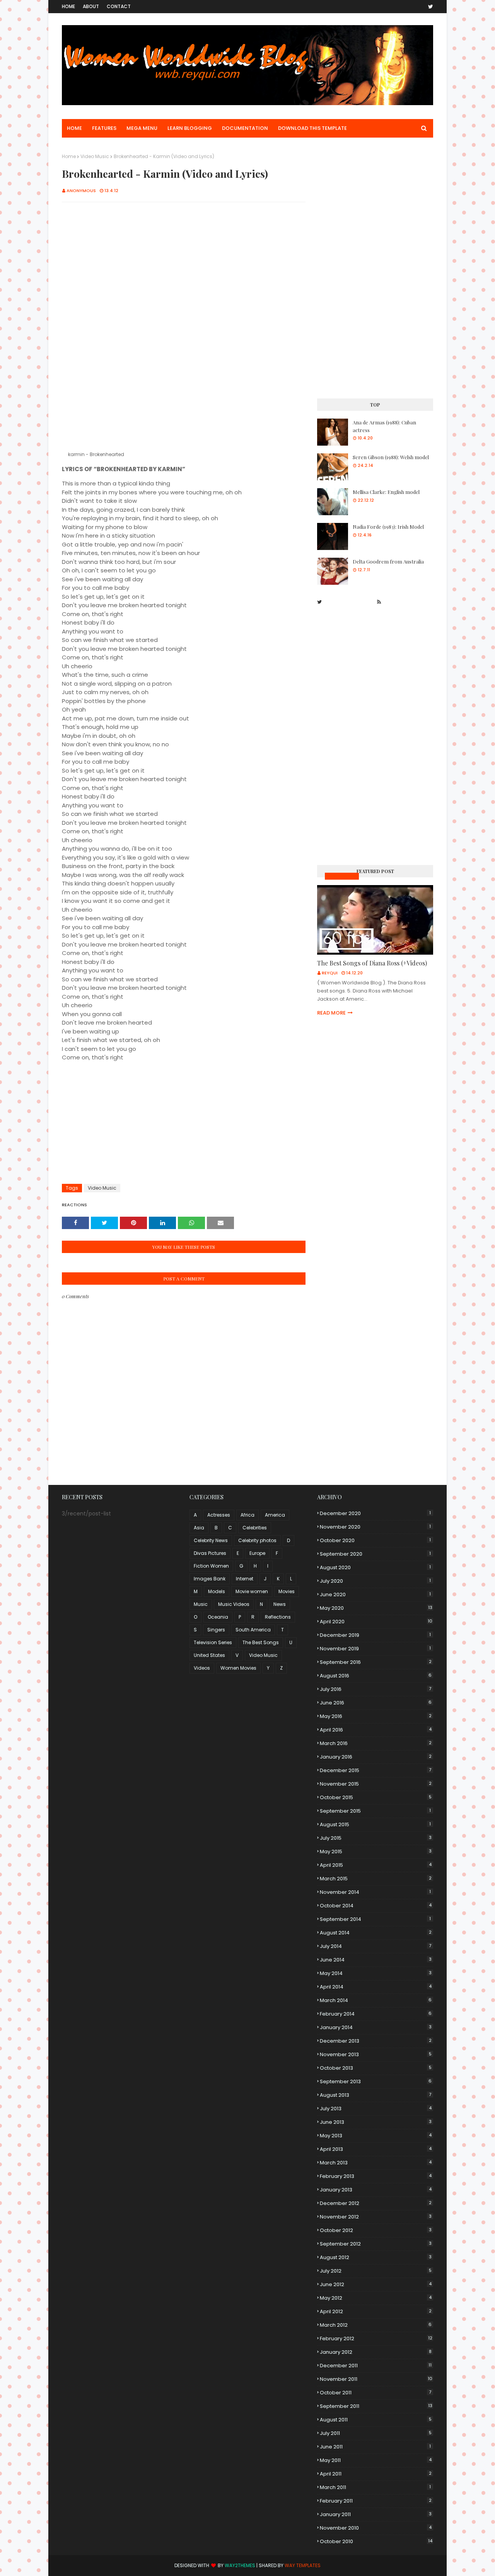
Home (68, 6)
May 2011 (376, 2460)
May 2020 (376, 1608)
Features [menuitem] (104, 128)
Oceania (218, 1617)
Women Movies (238, 1668)
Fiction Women (211, 1566)
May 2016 (376, 1716)
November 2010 (376, 2528)
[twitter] (429, 7)
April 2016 (376, 1730)
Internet (245, 1579)
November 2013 (376, 2054)
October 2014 (376, 1906)
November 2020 (375, 1527)
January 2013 (376, 2190)
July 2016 (376, 1689)
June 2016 (376, 1703)
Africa (247, 1515)
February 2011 (376, 2501)
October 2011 (376, 2393)
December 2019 (375, 1635)
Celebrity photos (257, 1540)
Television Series (213, 1642)
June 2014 (376, 1960)
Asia (199, 1528)
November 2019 (375, 1649)
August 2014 (376, 1933)
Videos (202, 1668)
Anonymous (81, 191)
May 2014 (376, 1973)
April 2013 (376, 2149)
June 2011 (375, 2447)
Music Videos (342, 876)
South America (253, 1630)
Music (201, 1604)
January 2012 (376, 2352)
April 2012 (376, 2311)
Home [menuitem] (74, 128)
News (280, 1604)
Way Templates (303, 2565)
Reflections (278, 1617)
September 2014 (375, 1919)
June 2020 (375, 1594)
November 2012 (376, 2217)
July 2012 (376, 2271)
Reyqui (330, 973)
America (275, 1515)
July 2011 (376, 2433)
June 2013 (376, 2122)
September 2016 (376, 1662)
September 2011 (376, 2406)
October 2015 (376, 1797)
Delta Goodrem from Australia (388, 561)
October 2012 (376, 2230)
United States (209, 1655)
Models (217, 1591)
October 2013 (376, 2068)
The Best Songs (261, 1642)
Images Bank (210, 1579)
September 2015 (375, 1811)
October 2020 (375, 1540)
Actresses (219, 1515)
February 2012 (376, 2338)
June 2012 (376, 2284)
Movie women (252, 1591)
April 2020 (376, 1622)
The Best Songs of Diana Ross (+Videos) (372, 963)
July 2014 (376, 1946)
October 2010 (376, 2541)
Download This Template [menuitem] (312, 128)
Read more (331, 1013)
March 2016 (376, 1743)
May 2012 (376, 2298)
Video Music (95, 156)
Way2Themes (240, 2565)
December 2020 (375, 1513)
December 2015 (376, 1770)
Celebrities (255, 1528)
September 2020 (375, 1554)
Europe (257, 1553)
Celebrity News (211, 1540)
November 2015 (376, 1784)
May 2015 (376, 1852)
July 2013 (376, 2109)
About (91, 6)
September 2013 (376, 2081)
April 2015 (376, 1865)
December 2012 (376, 2203)
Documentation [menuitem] (245, 128)
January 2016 (376, 1757)
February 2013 (376, 2176)
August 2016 (376, 1676)
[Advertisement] (184, 264)
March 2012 (376, 2325)
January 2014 (376, 2027)
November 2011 (376, 2379)
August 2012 (376, 2257)
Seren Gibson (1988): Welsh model (391, 457)
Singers (216, 1630)
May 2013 (376, 2136)
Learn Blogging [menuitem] (190, 128)
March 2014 (376, 2000)
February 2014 (376, 2014)
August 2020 (375, 1567)
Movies (287, 1591)
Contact (119, 6)
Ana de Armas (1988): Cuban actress (384, 426)
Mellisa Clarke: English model (386, 492)
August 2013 (376, 2095)
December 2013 (376, 2041)
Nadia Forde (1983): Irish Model (388, 527)
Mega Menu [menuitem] (142, 128)
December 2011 (376, 2366)
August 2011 (376, 2420)
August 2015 (375, 1824)
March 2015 (376, 1879)
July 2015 (376, 1838)
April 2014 (376, 1987)
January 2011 (376, 2514)
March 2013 (376, 2163)
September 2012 (376, 2244)
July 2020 (375, 1581)
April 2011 (376, 2474)
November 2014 (375, 1892)
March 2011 (375, 2487)
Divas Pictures (210, 1553)
